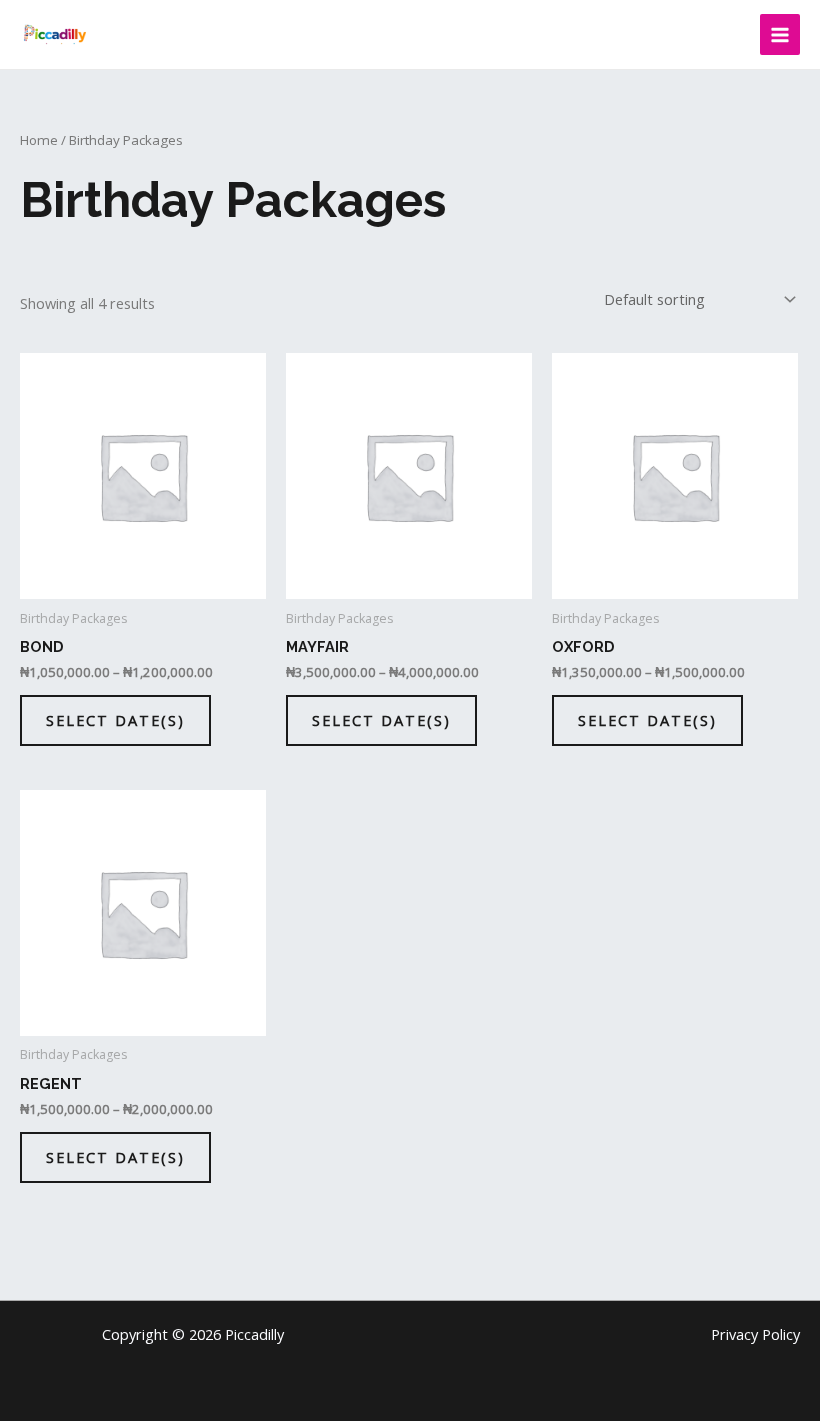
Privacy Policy (755, 1334)
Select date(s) (115, 720)
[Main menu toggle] (780, 34)
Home (39, 140)
